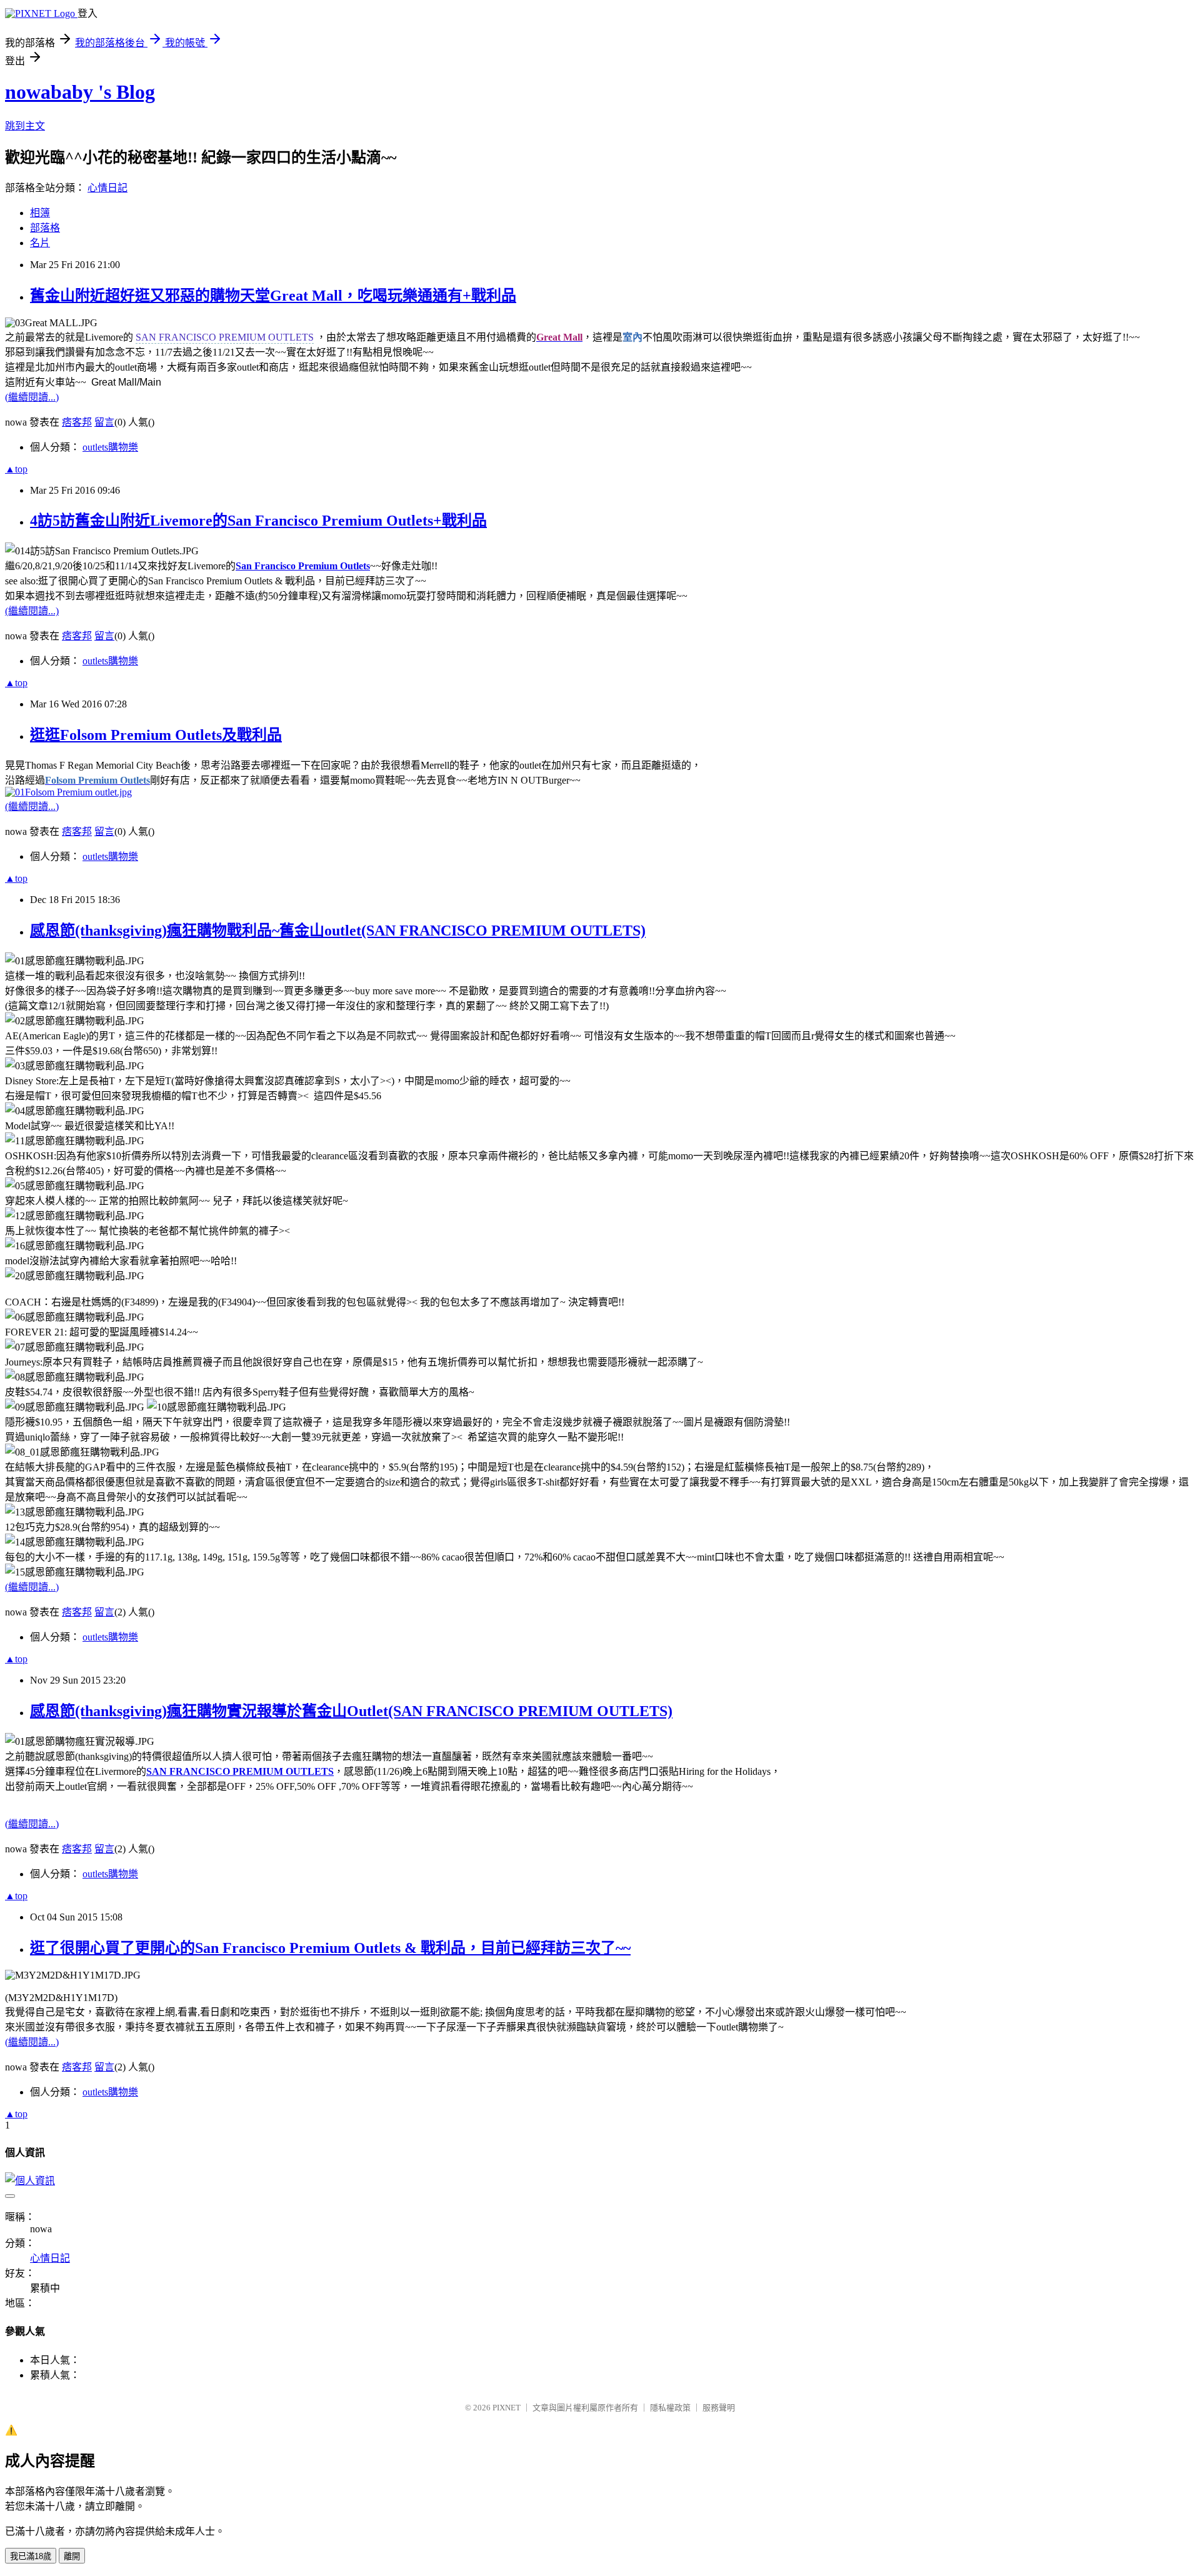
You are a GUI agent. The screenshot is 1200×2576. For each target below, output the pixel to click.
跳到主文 (25, 126)
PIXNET (507, 2408)
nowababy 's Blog (80, 92)
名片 (40, 243)
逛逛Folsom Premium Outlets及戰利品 (156, 735)
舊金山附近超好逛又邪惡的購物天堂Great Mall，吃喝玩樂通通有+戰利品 (273, 296)
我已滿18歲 (31, 2556)
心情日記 (107, 188)
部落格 (45, 228)
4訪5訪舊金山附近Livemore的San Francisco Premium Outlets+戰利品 (258, 521)
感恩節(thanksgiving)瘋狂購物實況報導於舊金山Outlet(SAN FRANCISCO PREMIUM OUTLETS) (351, 1711)
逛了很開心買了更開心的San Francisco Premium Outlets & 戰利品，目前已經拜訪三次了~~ (330, 1948)
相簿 (40, 213)
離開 (72, 2556)
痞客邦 (77, 422)
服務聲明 (719, 2408)
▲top (16, 469)
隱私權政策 (670, 2408)
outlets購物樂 (110, 447)
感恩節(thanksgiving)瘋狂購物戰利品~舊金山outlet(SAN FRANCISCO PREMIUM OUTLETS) (338, 931)
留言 (104, 422)
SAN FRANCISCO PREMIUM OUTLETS (240, 1771)
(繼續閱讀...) (32, 397)
